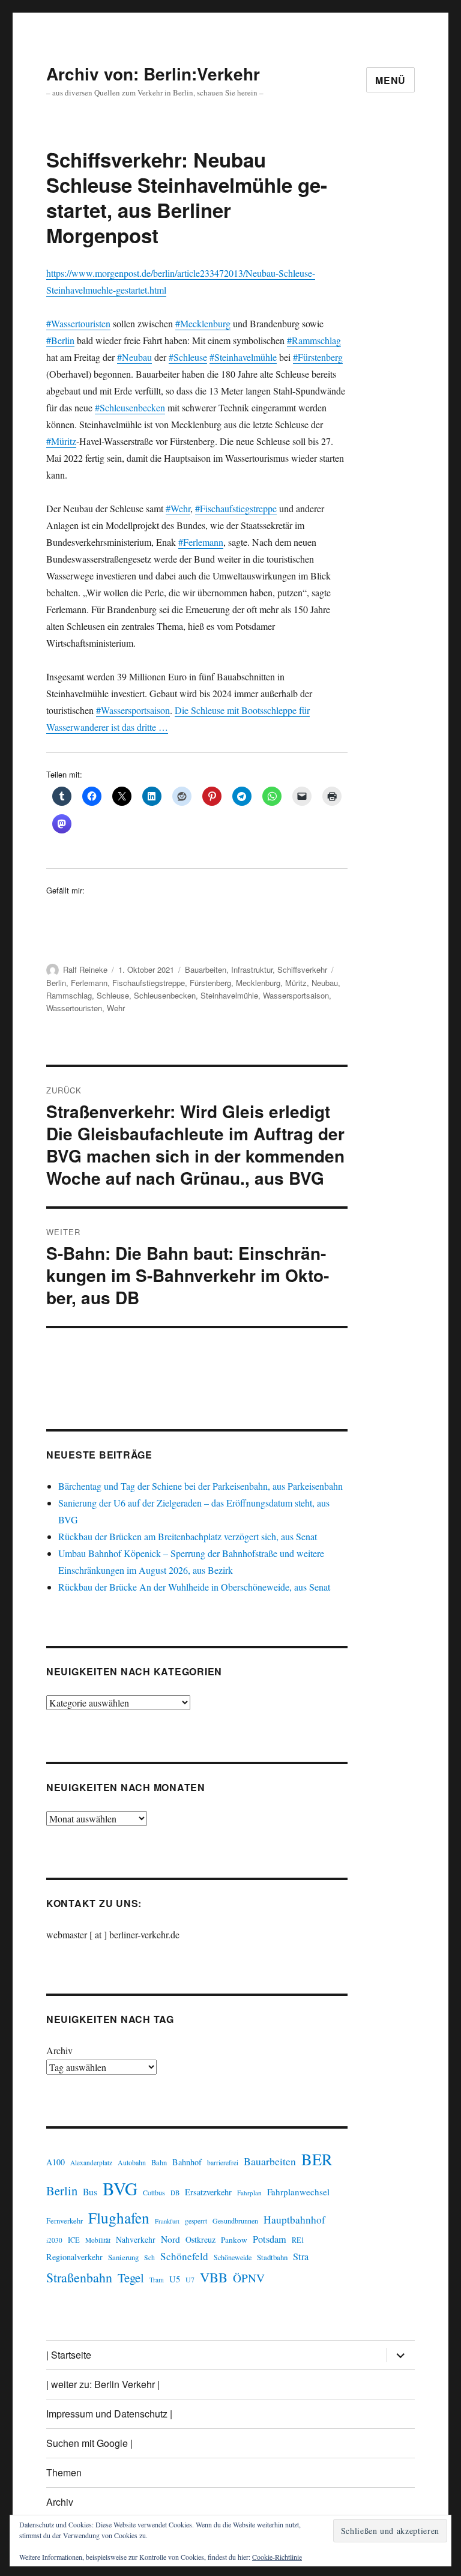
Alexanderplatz (91, 2163)
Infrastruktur (252, 969)
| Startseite (69, 2355)
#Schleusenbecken (130, 407)
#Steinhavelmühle (243, 357)
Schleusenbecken (165, 995)
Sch (149, 2257)
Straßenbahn (79, 2277)
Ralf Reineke (85, 969)
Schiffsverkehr (302, 969)
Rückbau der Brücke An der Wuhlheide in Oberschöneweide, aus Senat (194, 1587)
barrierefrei (223, 2163)
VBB (214, 2277)
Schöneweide (233, 2257)
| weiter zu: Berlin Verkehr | (103, 2384)
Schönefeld (184, 2256)
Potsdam (270, 2239)
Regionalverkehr (74, 2257)
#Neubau (134, 357)
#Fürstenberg (318, 357)
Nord (170, 2239)
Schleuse (113, 995)
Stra (301, 2257)
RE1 (298, 2240)
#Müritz (61, 441)
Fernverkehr (65, 2221)
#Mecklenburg (203, 323)
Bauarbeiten (206, 969)
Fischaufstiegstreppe (149, 983)
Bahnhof (187, 2162)
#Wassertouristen (78, 323)
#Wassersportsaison (133, 710)
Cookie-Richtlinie (277, 2557)
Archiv (59, 2050)
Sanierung (123, 2257)
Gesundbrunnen (235, 2221)
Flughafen (119, 2218)
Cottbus (154, 2192)
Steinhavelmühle (229, 995)
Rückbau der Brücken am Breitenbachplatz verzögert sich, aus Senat (188, 1536)
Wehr (116, 1008)
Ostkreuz (200, 2239)
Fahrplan (249, 2193)
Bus (90, 2192)
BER (317, 2159)
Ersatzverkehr (208, 2192)
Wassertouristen (74, 1008)
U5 (175, 2279)
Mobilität (98, 2240)
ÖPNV (249, 2278)
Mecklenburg (258, 983)
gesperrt (196, 2221)
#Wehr (178, 508)
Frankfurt (167, 2221)
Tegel (131, 2278)
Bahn (159, 2163)
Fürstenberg (210, 983)
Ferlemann (89, 983)
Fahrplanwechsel (298, 2192)
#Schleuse (188, 357)
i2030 (54, 2240)
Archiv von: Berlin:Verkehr (153, 74)
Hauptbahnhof (294, 2220)
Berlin (56, 983)
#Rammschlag (314, 340)
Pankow (234, 2240)
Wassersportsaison (296, 995)
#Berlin (60, 340)
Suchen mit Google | (89, 2443)
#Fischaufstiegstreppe (236, 508)
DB (175, 2193)
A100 (56, 2162)
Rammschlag (69, 995)
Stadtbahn (272, 2257)
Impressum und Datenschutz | (109, 2414)
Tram (157, 2280)
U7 (190, 2279)
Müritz (296, 983)
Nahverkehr (136, 2239)
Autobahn (132, 2162)
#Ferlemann (201, 542)
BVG (120, 2188)
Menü (390, 80)
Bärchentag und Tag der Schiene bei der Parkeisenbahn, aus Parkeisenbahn (200, 1486)
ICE (74, 2240)
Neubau (325, 983)
